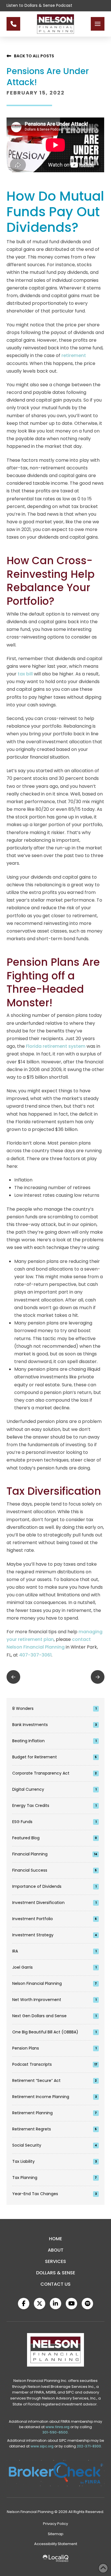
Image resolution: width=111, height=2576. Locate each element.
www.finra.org (57, 2427)
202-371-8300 (89, 2446)
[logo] (55, 24)
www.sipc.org (42, 2446)
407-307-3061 (35, 1655)
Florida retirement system (56, 1046)
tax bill (25, 674)
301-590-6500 (55, 2432)
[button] (98, 24)
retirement (74, 355)
